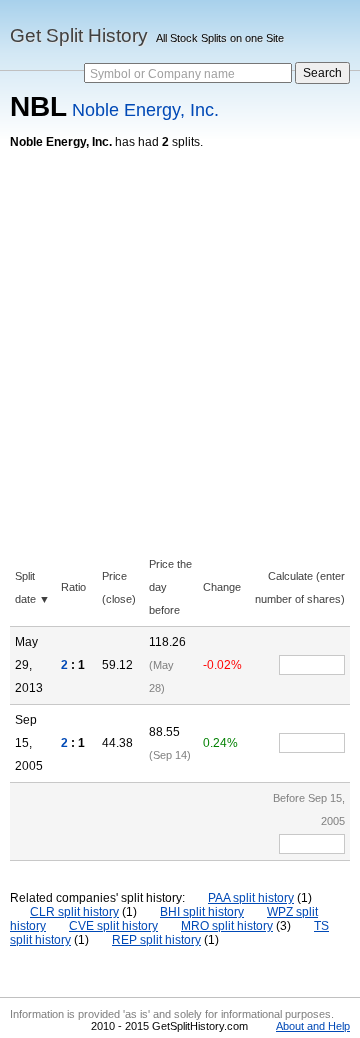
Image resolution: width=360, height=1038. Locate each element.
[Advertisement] (180, 339)
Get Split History (79, 35)
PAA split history (251, 898)
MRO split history (227, 926)
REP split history (156, 940)
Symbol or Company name (162, 74)
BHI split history (202, 912)
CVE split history (113, 926)
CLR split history (74, 912)
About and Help (313, 1026)
